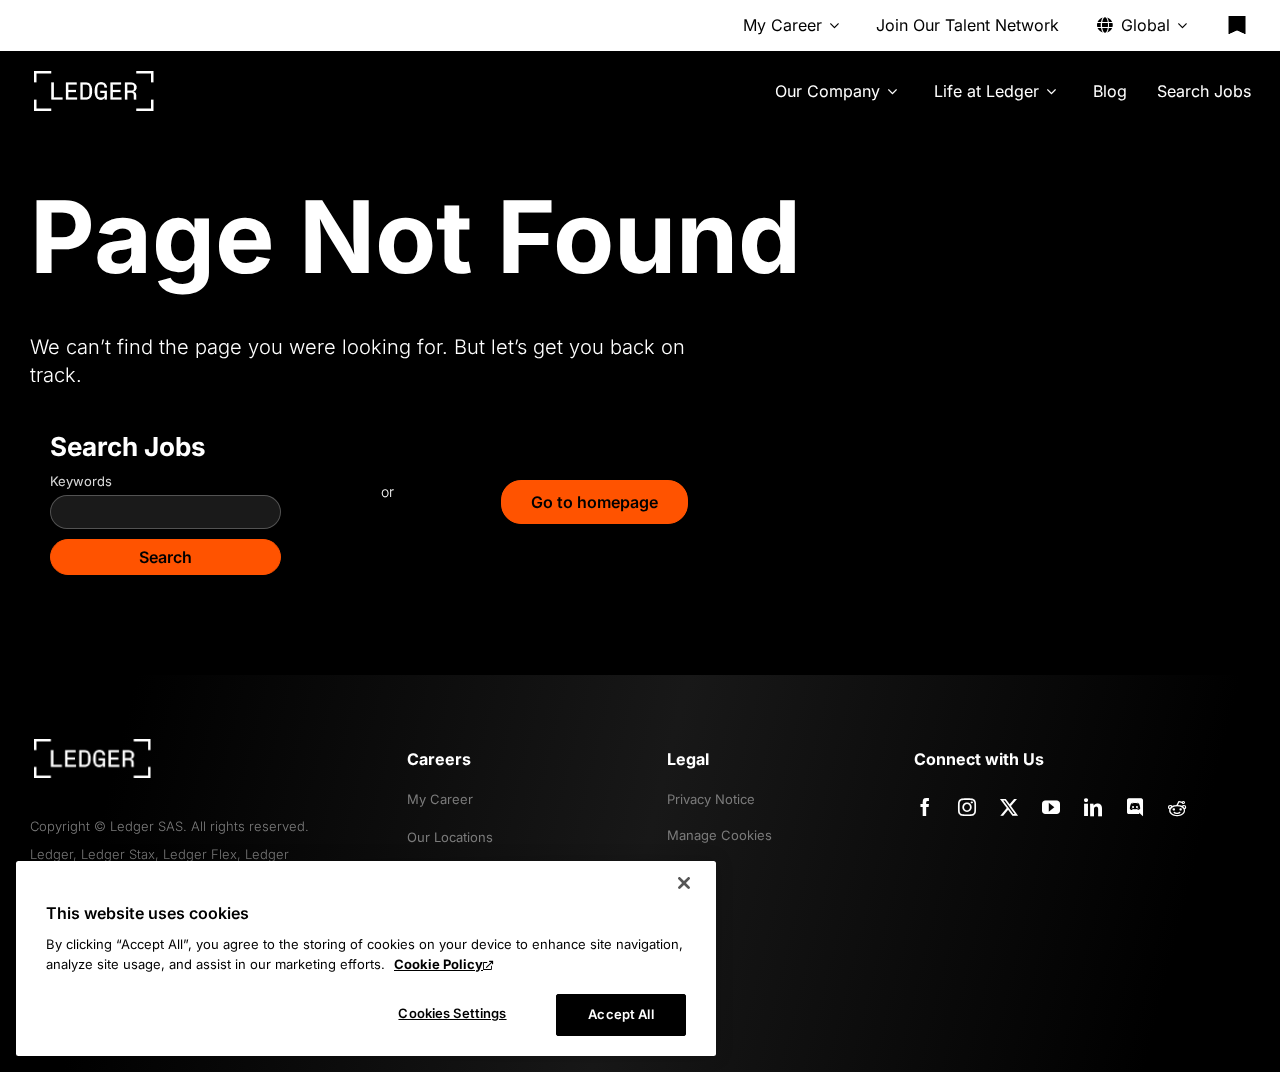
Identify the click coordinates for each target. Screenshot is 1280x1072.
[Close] (684, 883)
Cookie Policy (438, 964)
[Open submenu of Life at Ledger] (1051, 91)
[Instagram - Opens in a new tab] (967, 807)
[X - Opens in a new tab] (1009, 807)
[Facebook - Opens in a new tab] (925, 807)
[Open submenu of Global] (1182, 25)
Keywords (81, 481)
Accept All (620, 1014)
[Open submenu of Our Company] (892, 91)
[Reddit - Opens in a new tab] (1177, 807)
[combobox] (165, 512)
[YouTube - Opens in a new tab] (1051, 807)
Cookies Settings (452, 1013)
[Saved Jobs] (1237, 25)
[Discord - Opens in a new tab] (1135, 807)
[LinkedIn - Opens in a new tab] (1093, 807)
